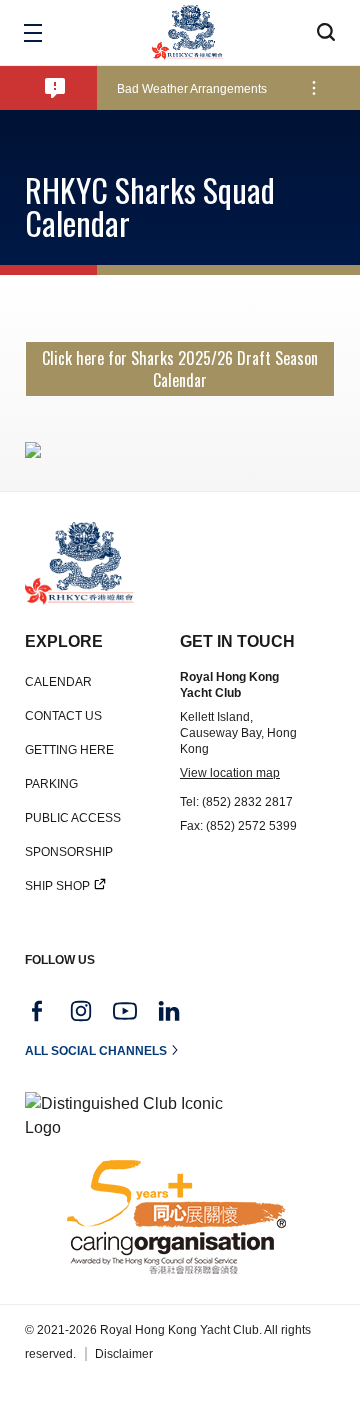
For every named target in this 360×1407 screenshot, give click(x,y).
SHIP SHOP (57, 886)
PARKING (51, 784)
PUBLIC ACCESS (73, 818)
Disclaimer (124, 1354)
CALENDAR (58, 682)
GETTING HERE (69, 750)
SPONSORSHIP (69, 852)
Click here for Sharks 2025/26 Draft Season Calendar (180, 369)
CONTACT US (63, 716)
